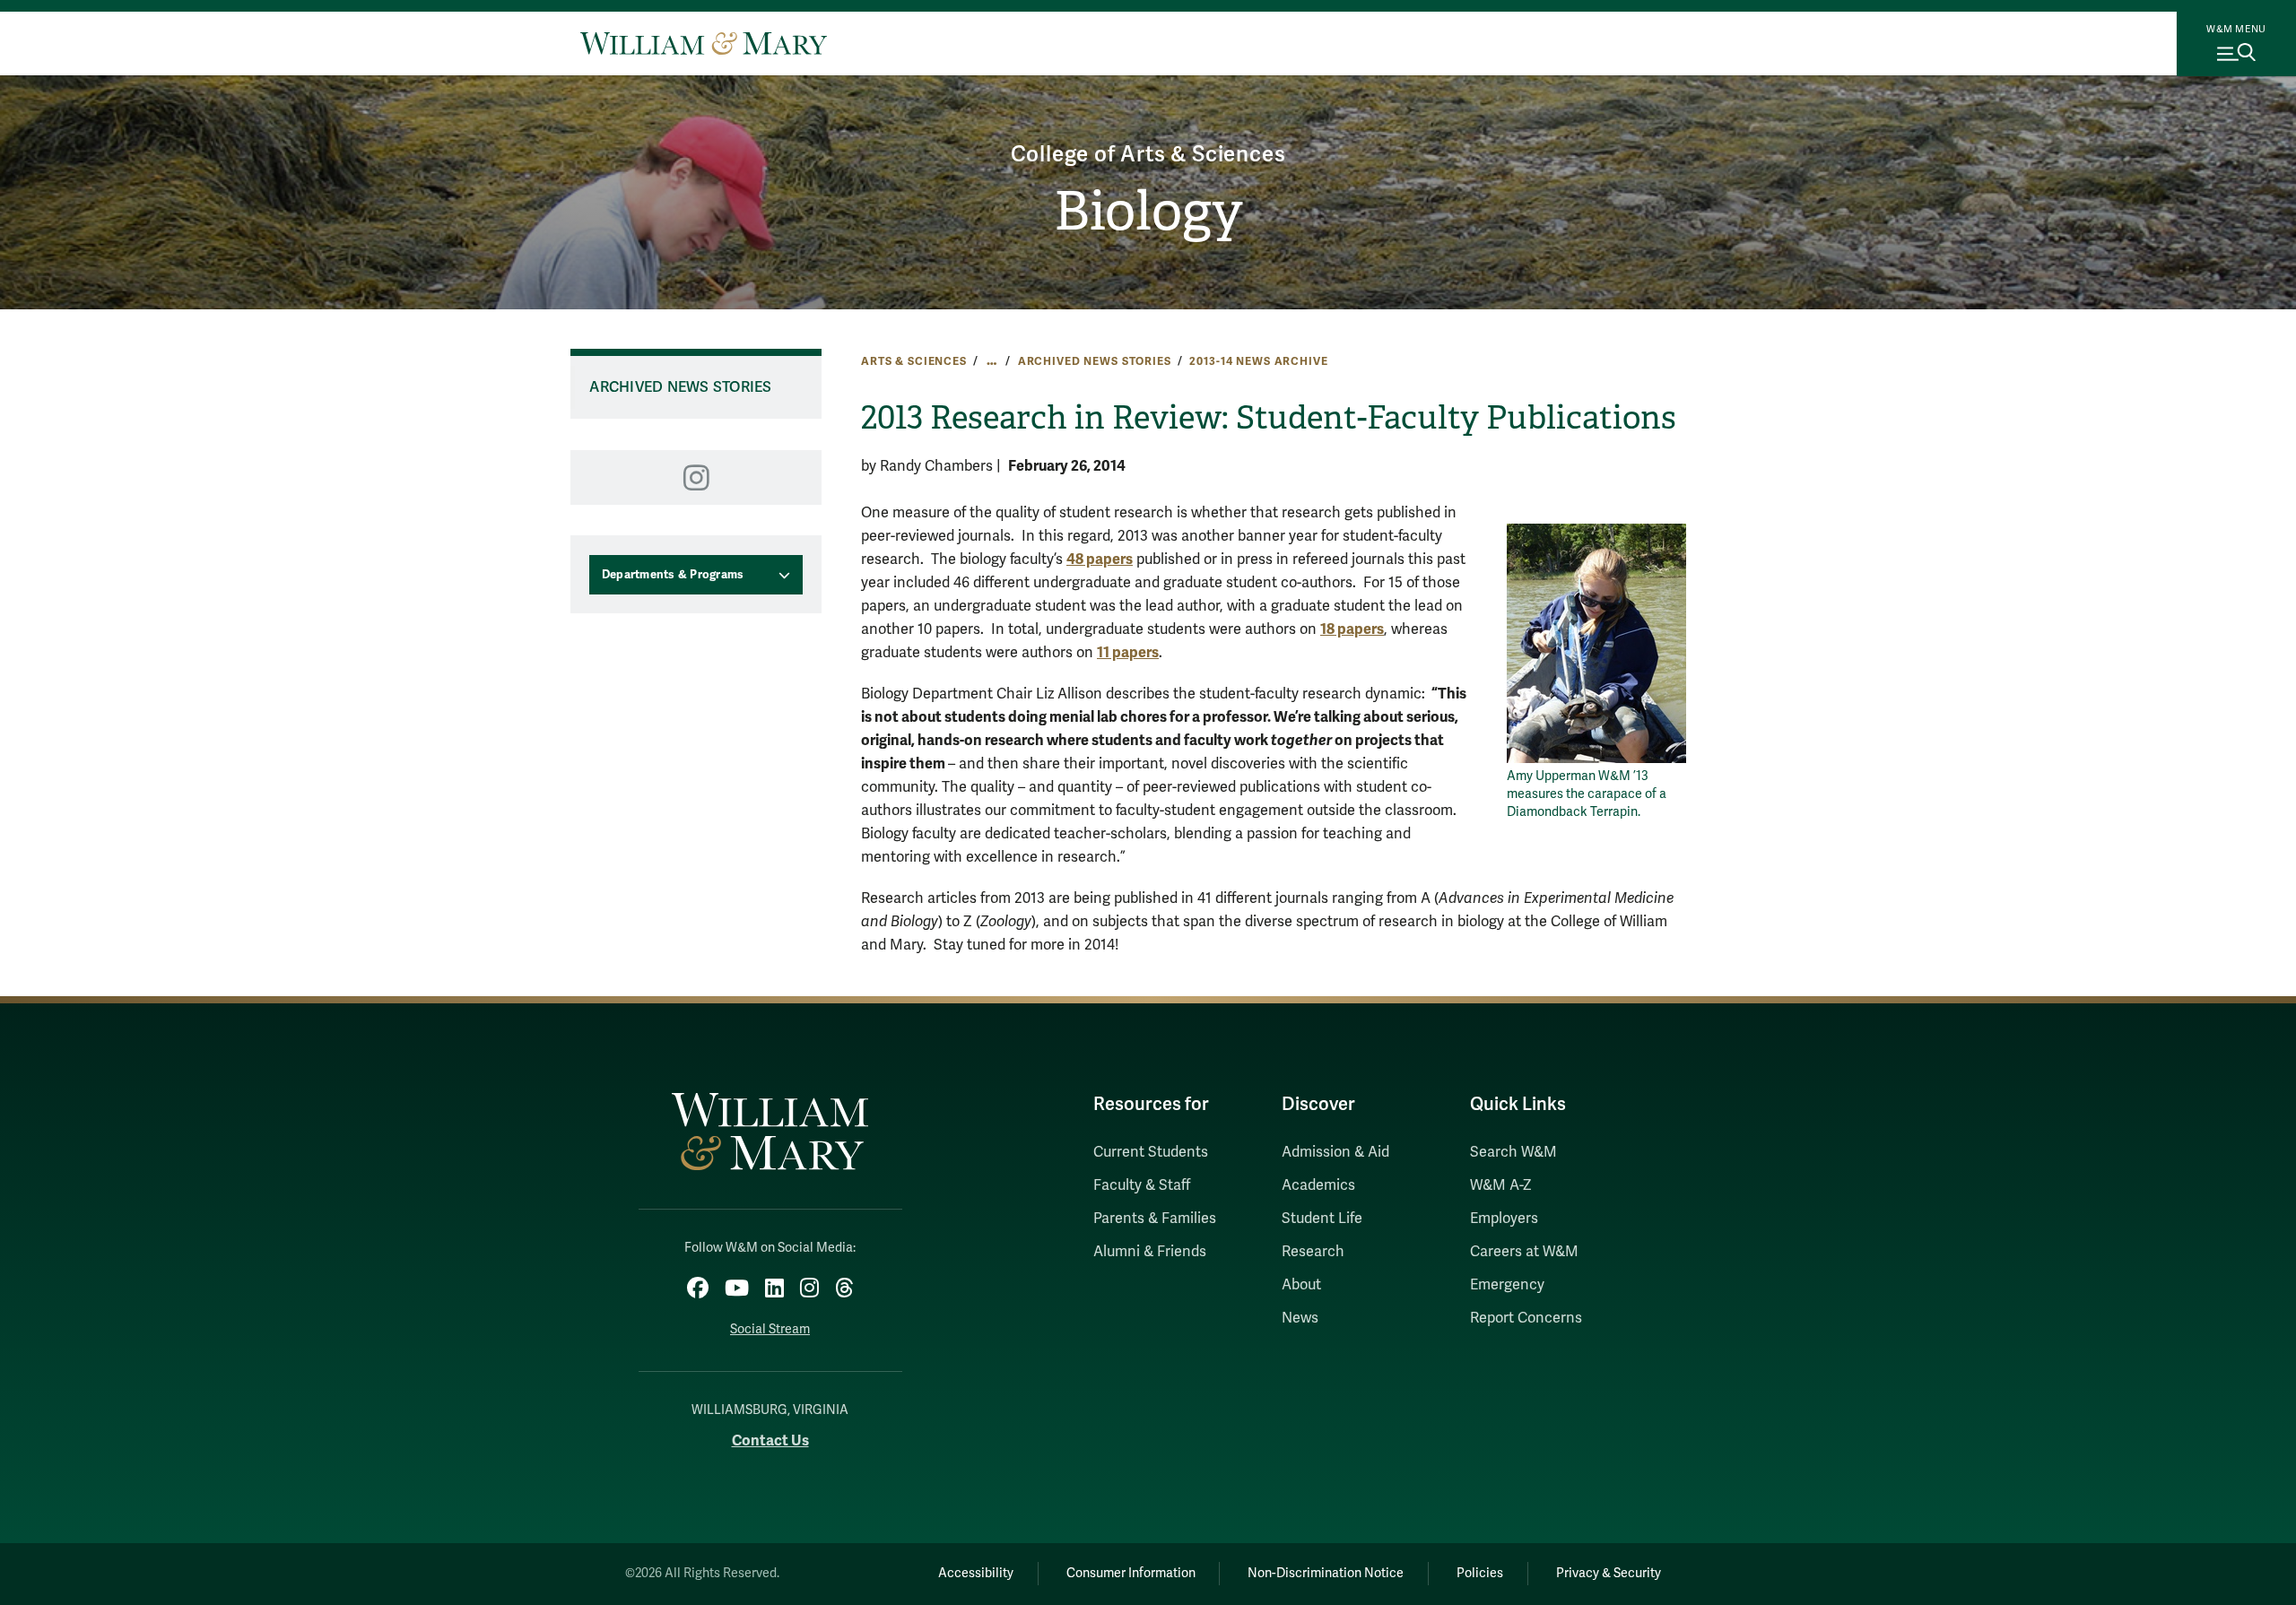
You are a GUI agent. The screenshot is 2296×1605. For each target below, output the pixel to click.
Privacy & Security (1609, 1573)
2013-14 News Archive (1258, 361)
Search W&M (1513, 1152)
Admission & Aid (1335, 1152)
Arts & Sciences (914, 361)
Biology (1148, 212)
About (1301, 1285)
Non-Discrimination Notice (1326, 1573)
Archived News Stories (1095, 361)
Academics (1318, 1185)
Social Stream (770, 1329)
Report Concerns (1526, 1318)
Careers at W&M (1524, 1252)
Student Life (1322, 1219)
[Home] (704, 43)
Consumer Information (1131, 1573)
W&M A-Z (1501, 1185)
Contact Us (770, 1440)
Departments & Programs (673, 575)
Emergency (1507, 1285)
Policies (1480, 1573)
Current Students (1151, 1152)
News (1300, 1318)
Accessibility (976, 1573)
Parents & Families (1155, 1219)
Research (1313, 1252)
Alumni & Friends (1150, 1252)
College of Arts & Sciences (1148, 155)
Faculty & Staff (1142, 1185)
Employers (1504, 1219)
